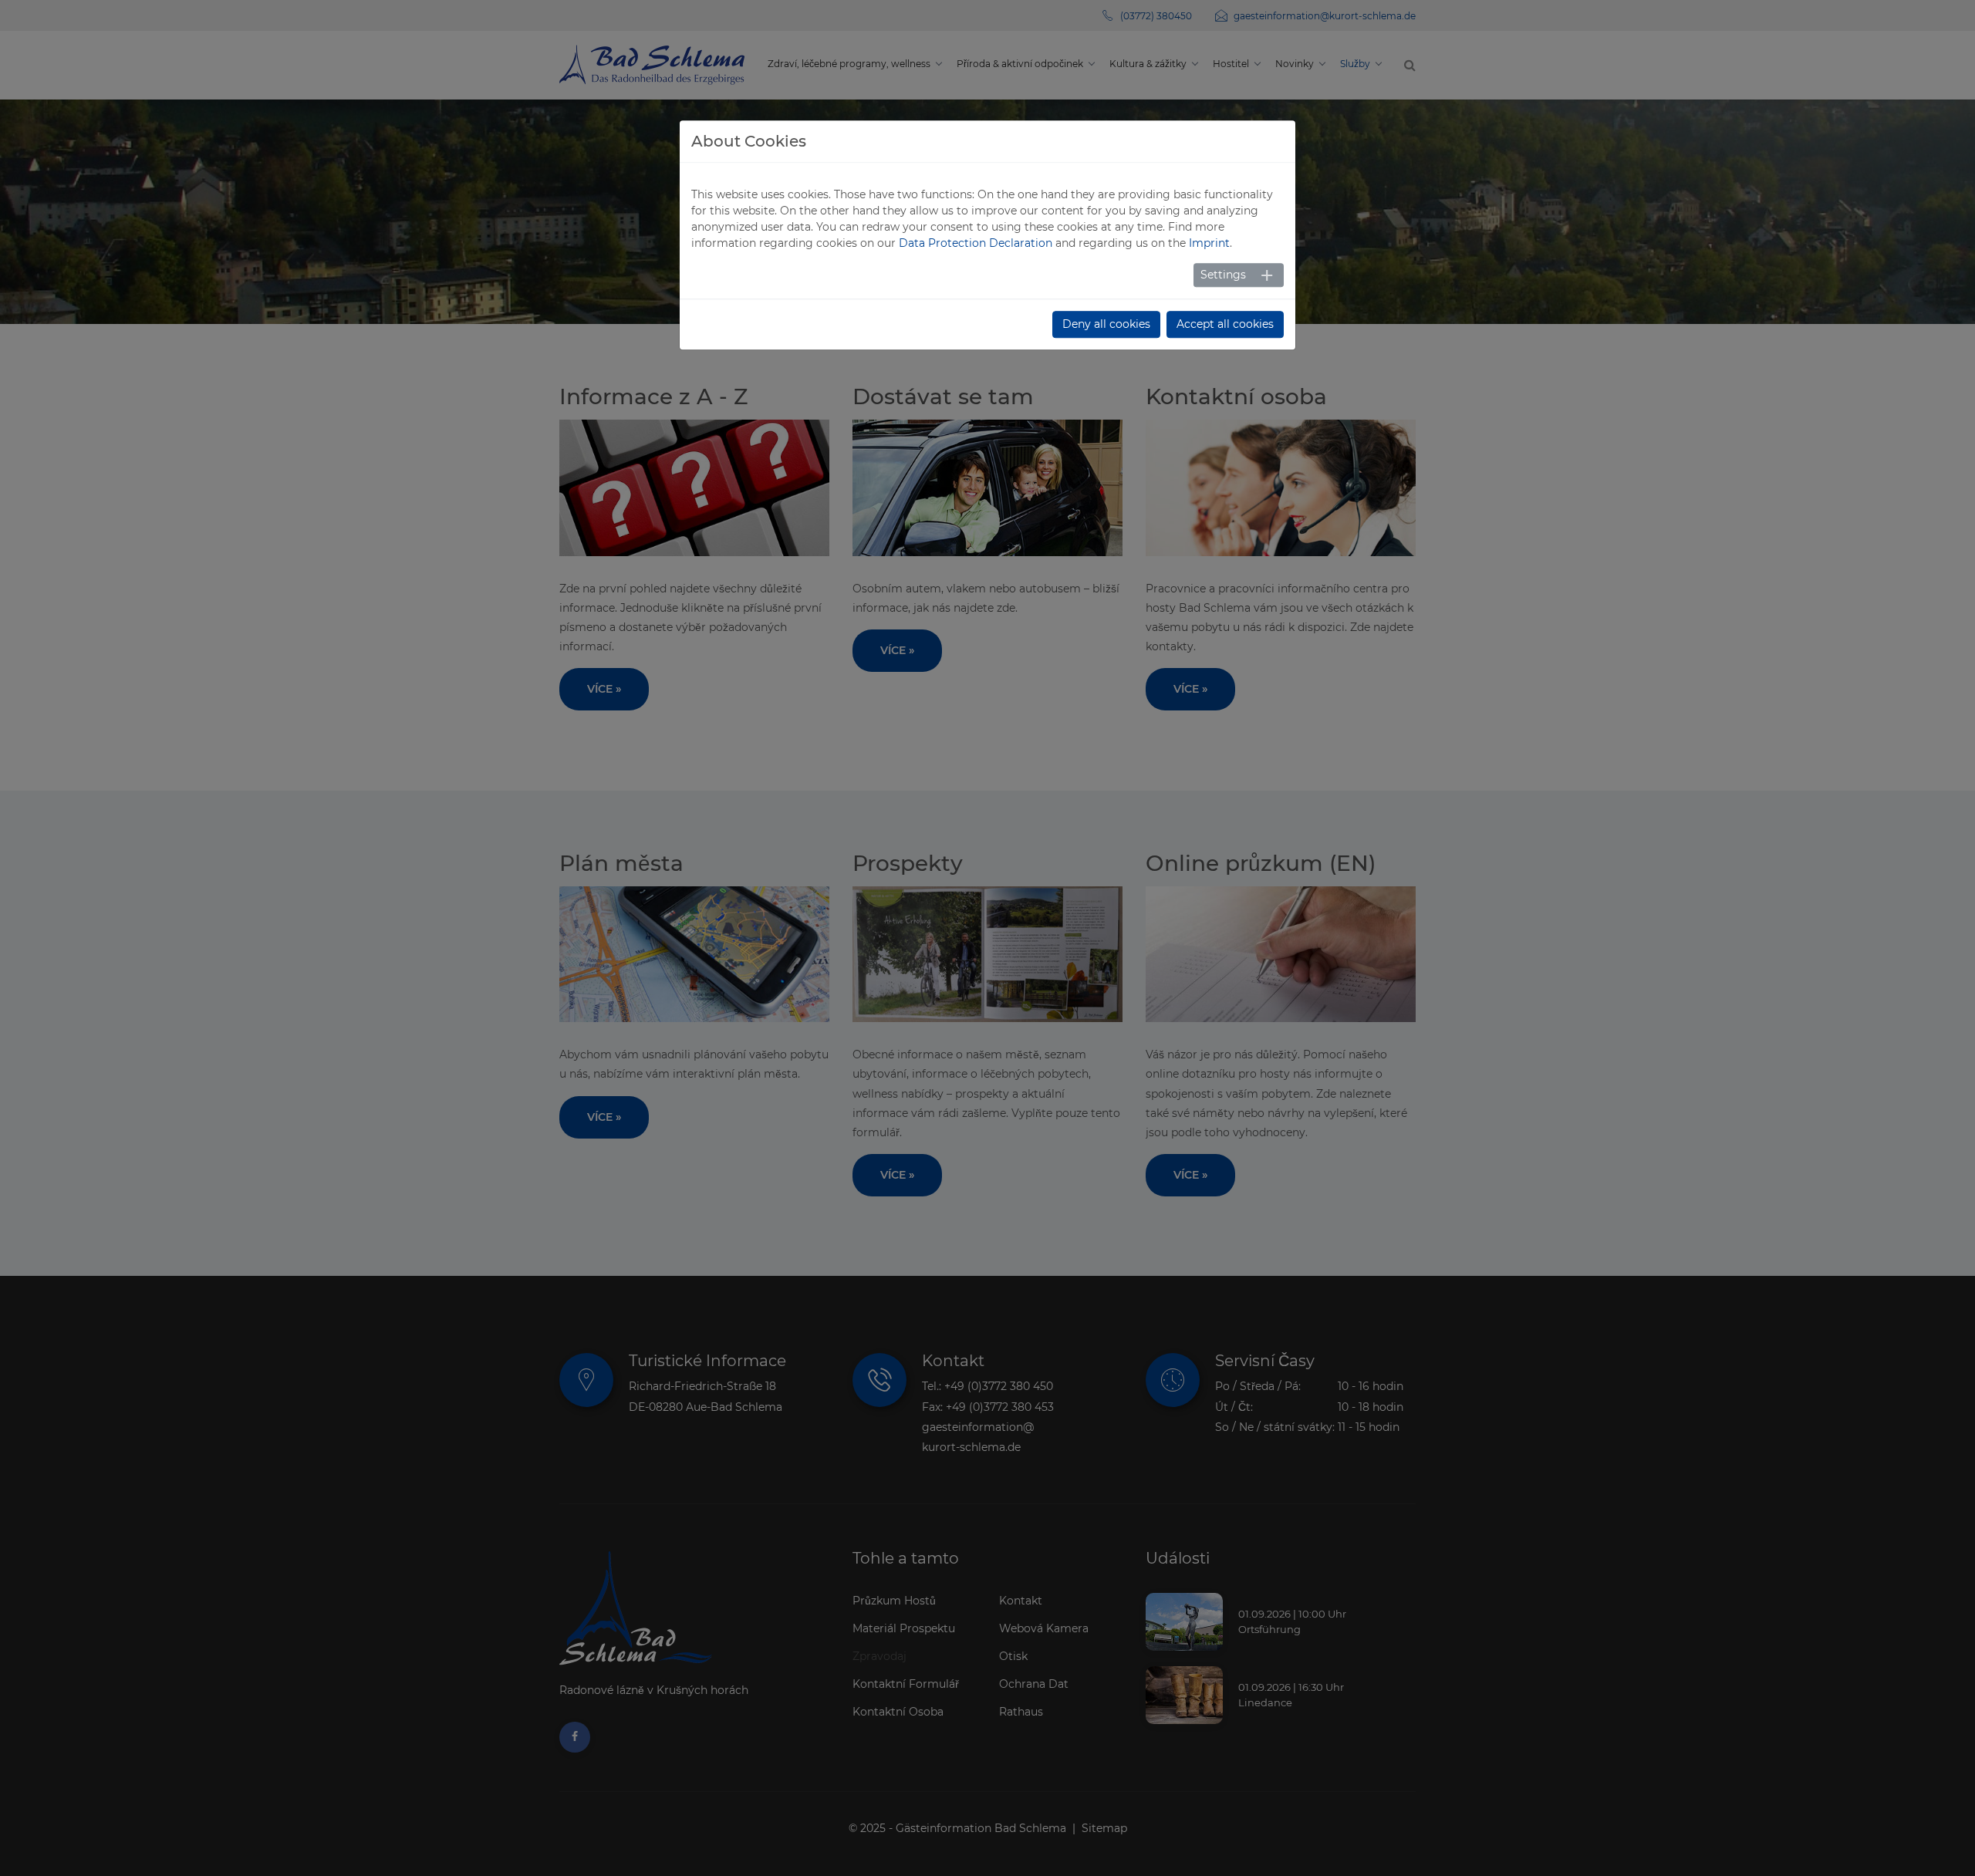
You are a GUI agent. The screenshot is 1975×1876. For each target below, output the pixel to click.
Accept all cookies (1225, 324)
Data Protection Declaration (976, 243)
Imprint (1209, 243)
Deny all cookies (1106, 324)
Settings (1223, 275)
